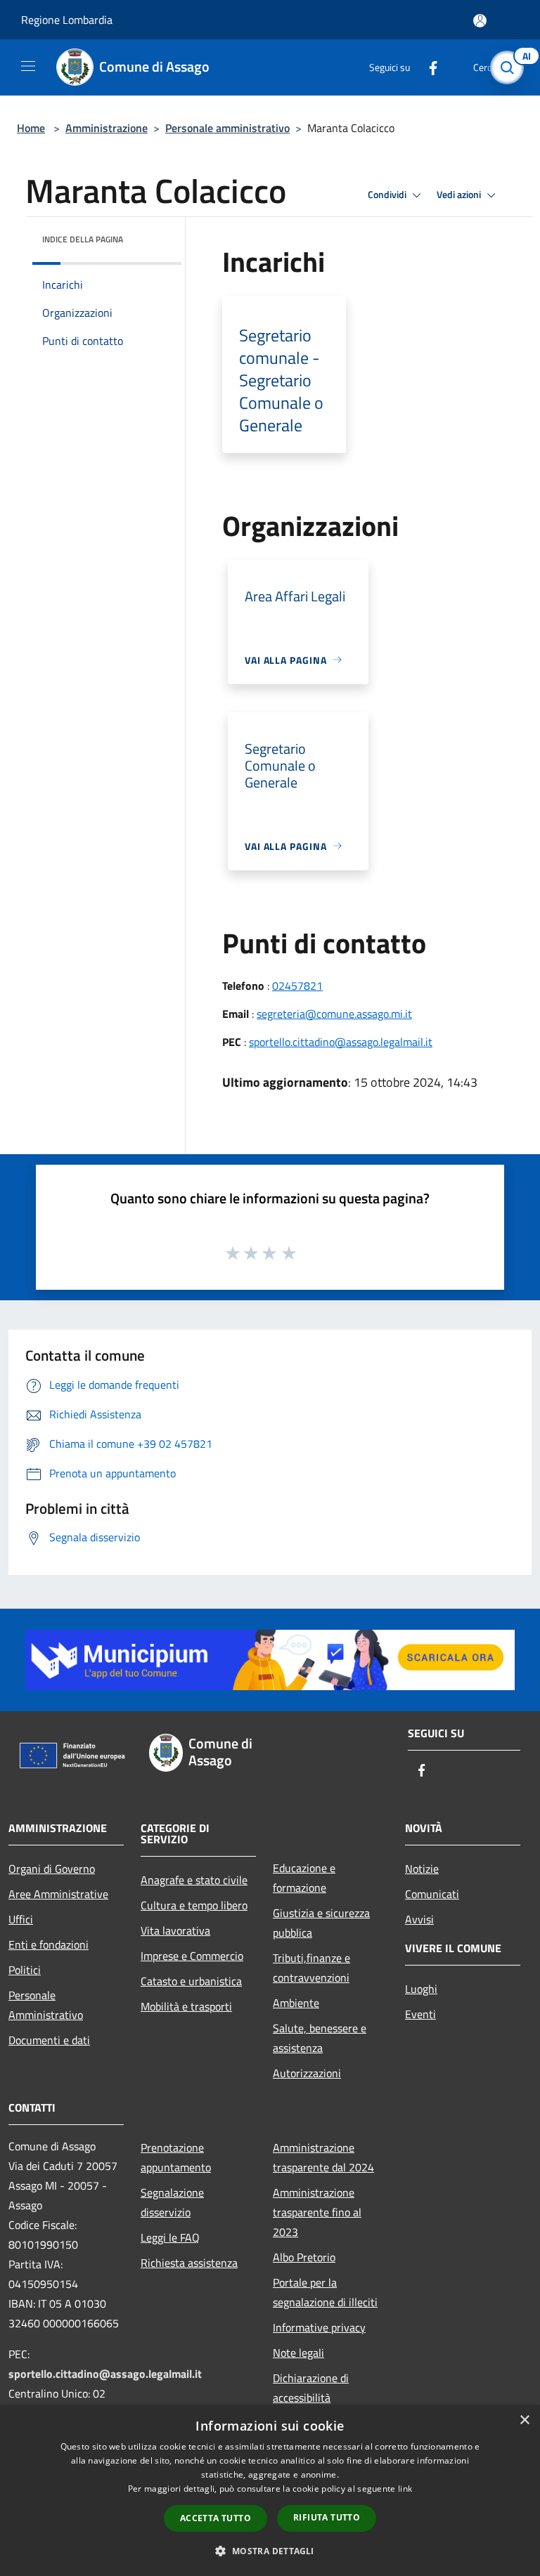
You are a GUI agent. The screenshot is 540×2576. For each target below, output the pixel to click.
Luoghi (421, 1989)
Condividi (388, 195)
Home (31, 128)
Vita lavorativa (175, 1930)
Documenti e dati (49, 2040)
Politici (25, 1970)
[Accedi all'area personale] (480, 21)
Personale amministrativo (227, 128)
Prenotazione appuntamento (176, 2157)
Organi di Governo (52, 1869)
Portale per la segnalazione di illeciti (325, 2292)
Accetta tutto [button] (216, 2518)
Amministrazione (107, 128)
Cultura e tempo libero (194, 1905)
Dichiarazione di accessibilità (311, 2388)
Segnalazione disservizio (172, 2202)
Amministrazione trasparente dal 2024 (323, 2157)
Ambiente (296, 2003)
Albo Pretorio (304, 2257)
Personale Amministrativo (46, 2005)
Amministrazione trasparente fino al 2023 (317, 2212)
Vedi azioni (460, 195)
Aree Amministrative (58, 1894)
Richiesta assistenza (189, 2263)
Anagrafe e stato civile (194, 1880)
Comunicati (432, 1894)
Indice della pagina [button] (83, 239)
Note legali (298, 2353)
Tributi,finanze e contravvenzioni (311, 1968)
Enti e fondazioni (49, 1944)
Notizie (422, 1869)
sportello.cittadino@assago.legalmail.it (341, 1042)
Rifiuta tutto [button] (327, 2517)
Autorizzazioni (307, 2073)
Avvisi (419, 1919)
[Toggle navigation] (28, 66)
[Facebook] (427, 67)
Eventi (420, 2014)
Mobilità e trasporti (186, 2006)
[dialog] (270, 2491)
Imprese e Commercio (192, 1956)
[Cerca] (510, 67)
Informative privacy (319, 2327)
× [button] (524, 2420)
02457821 (297, 986)
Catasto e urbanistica (191, 1981)
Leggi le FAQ (170, 2237)
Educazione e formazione (304, 1878)
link (405, 2489)
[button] (270, 2551)
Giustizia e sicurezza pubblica (321, 1923)
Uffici (21, 1919)
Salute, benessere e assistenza (320, 2038)
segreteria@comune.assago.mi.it (334, 1014)
